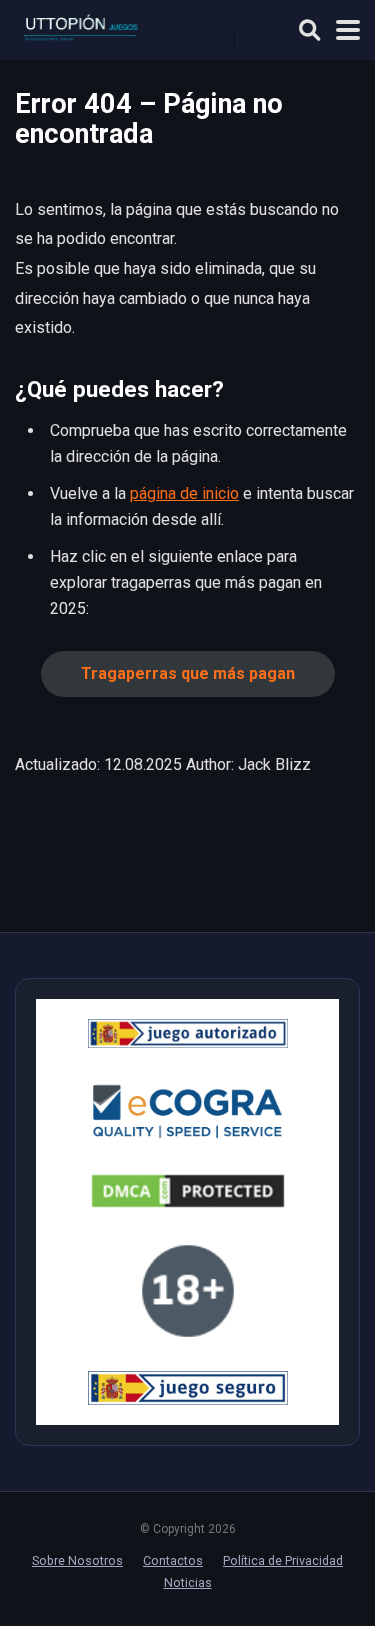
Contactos (173, 1560)
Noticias (188, 1582)
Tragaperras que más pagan (188, 673)
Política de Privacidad (283, 1560)
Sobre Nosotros (77, 1560)
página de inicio (184, 493)
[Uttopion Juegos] (100, 27)
